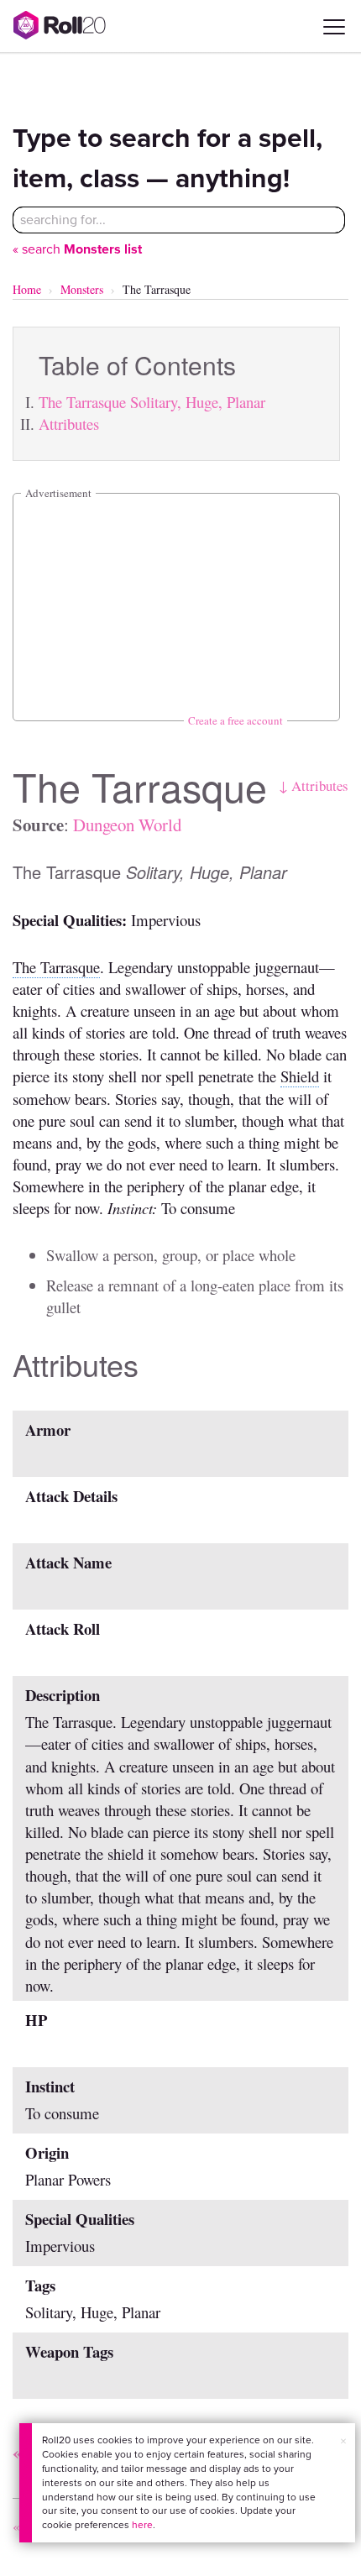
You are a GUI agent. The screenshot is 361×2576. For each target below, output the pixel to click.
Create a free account (235, 720)
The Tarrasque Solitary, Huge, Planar (152, 402)
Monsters (82, 289)
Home (27, 289)
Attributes (69, 424)
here (142, 2525)
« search (77, 249)
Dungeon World (127, 825)
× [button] (343, 2441)
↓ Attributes (314, 785)
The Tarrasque (56, 967)
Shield (300, 1076)
